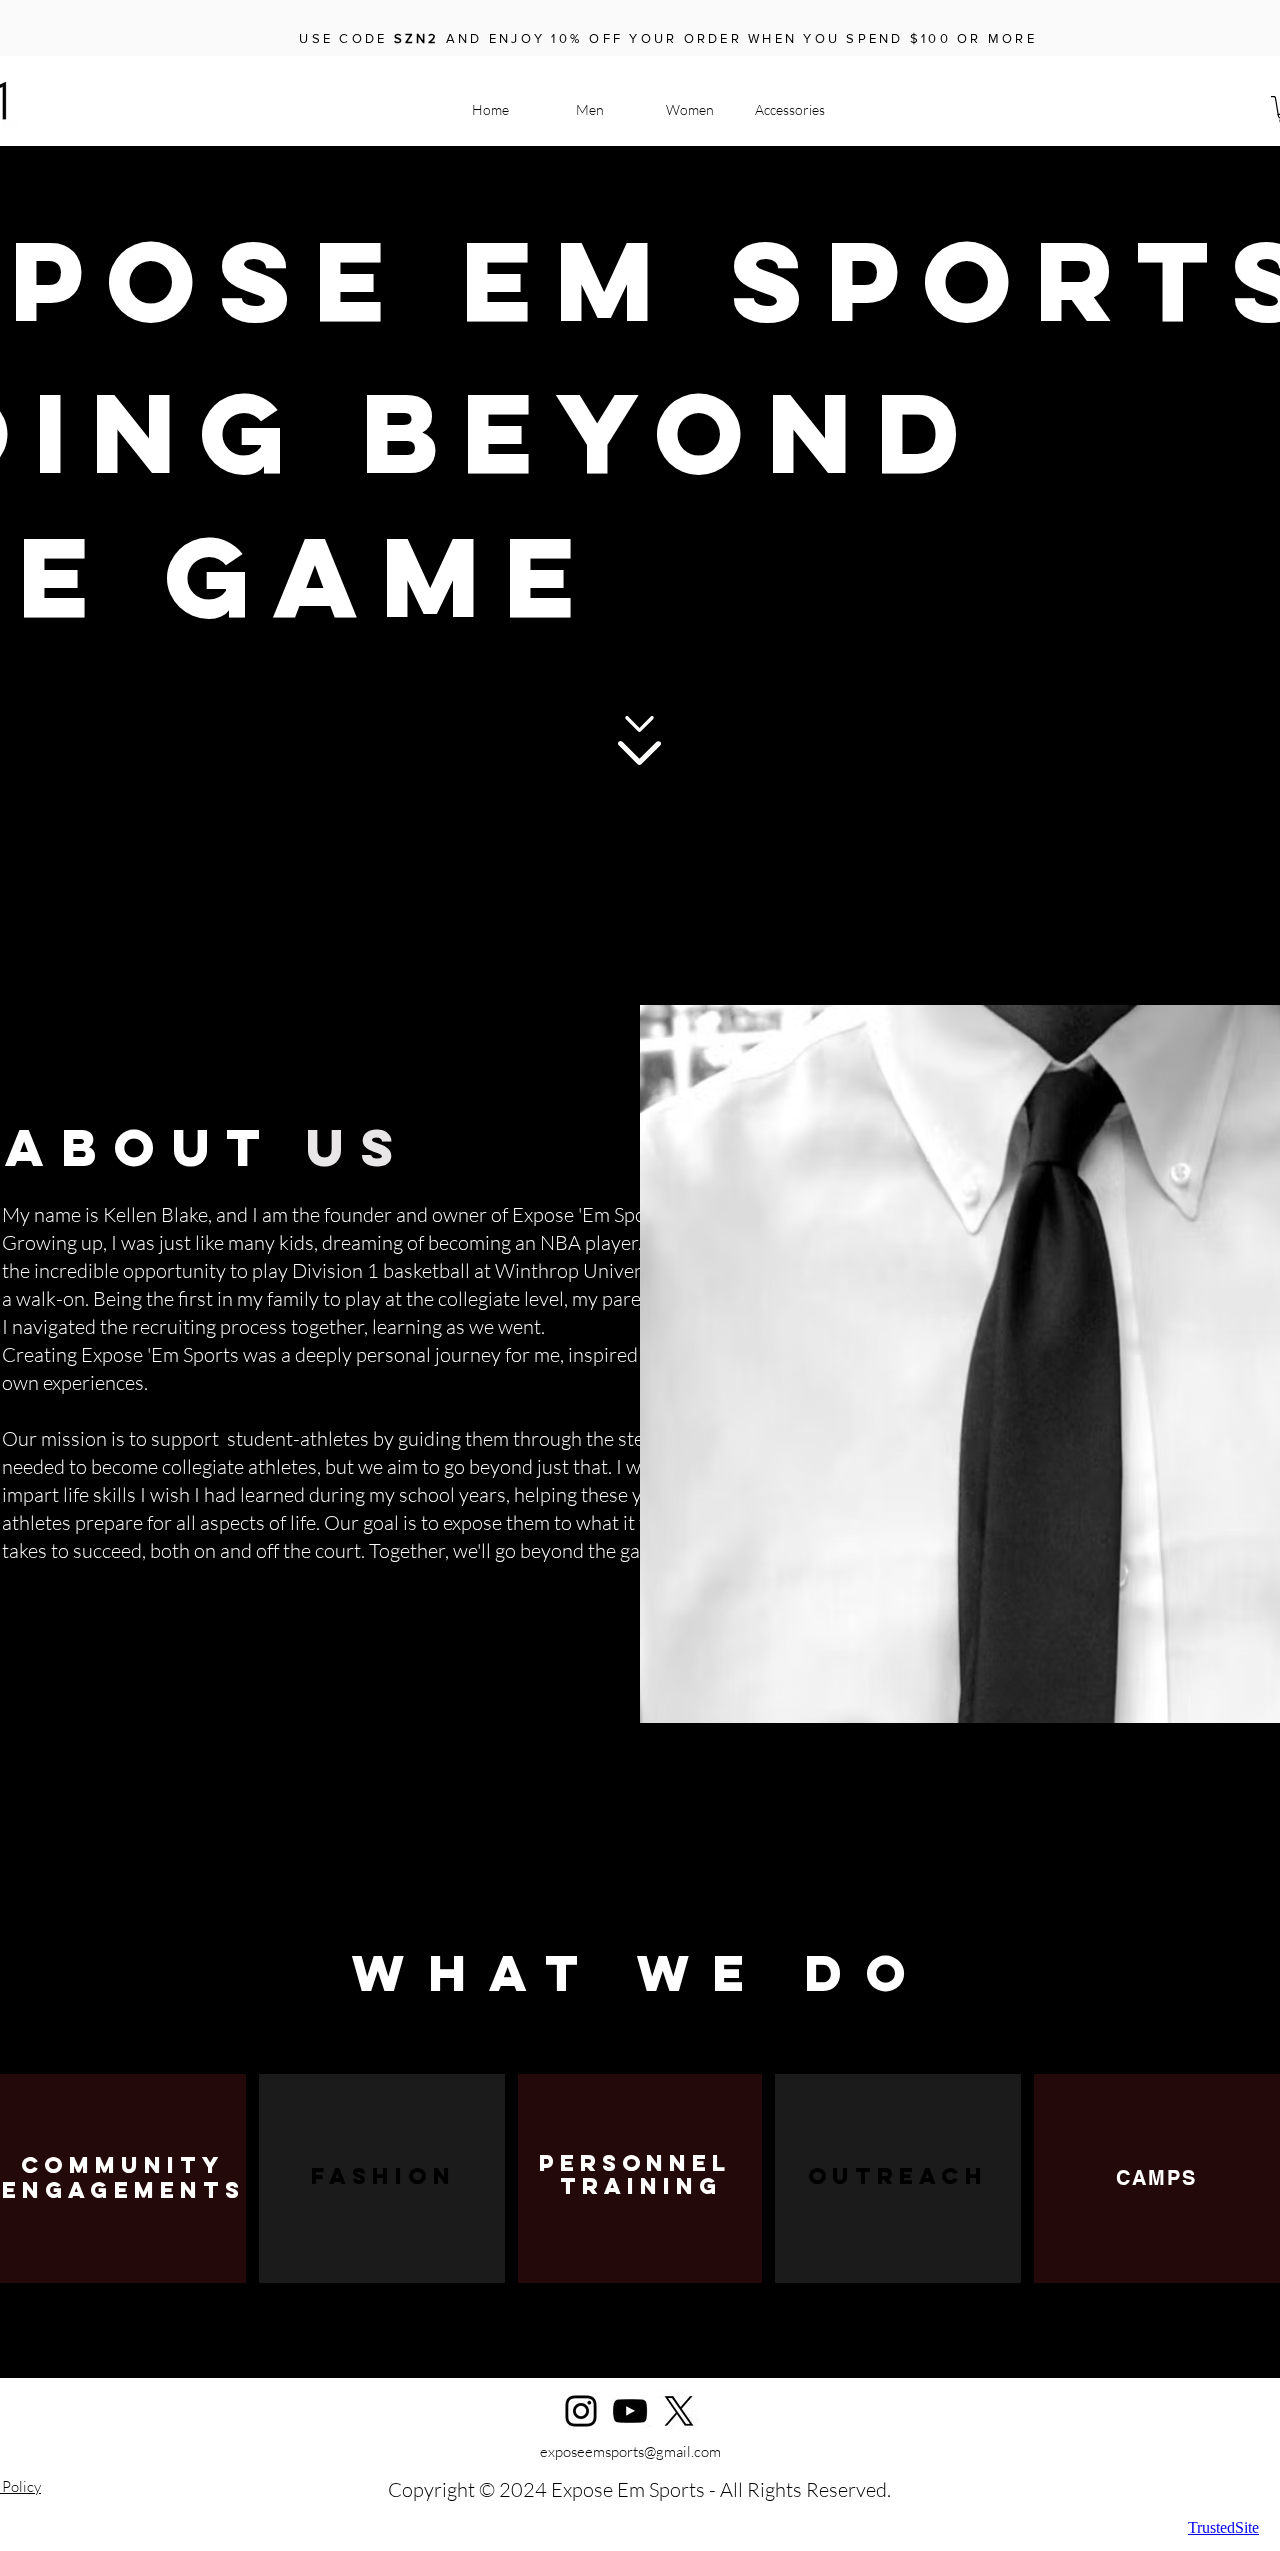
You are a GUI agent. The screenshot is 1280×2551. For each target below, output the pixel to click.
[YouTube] (630, 2411)
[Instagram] (581, 2411)
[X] (679, 2411)
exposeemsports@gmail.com (630, 2451)
